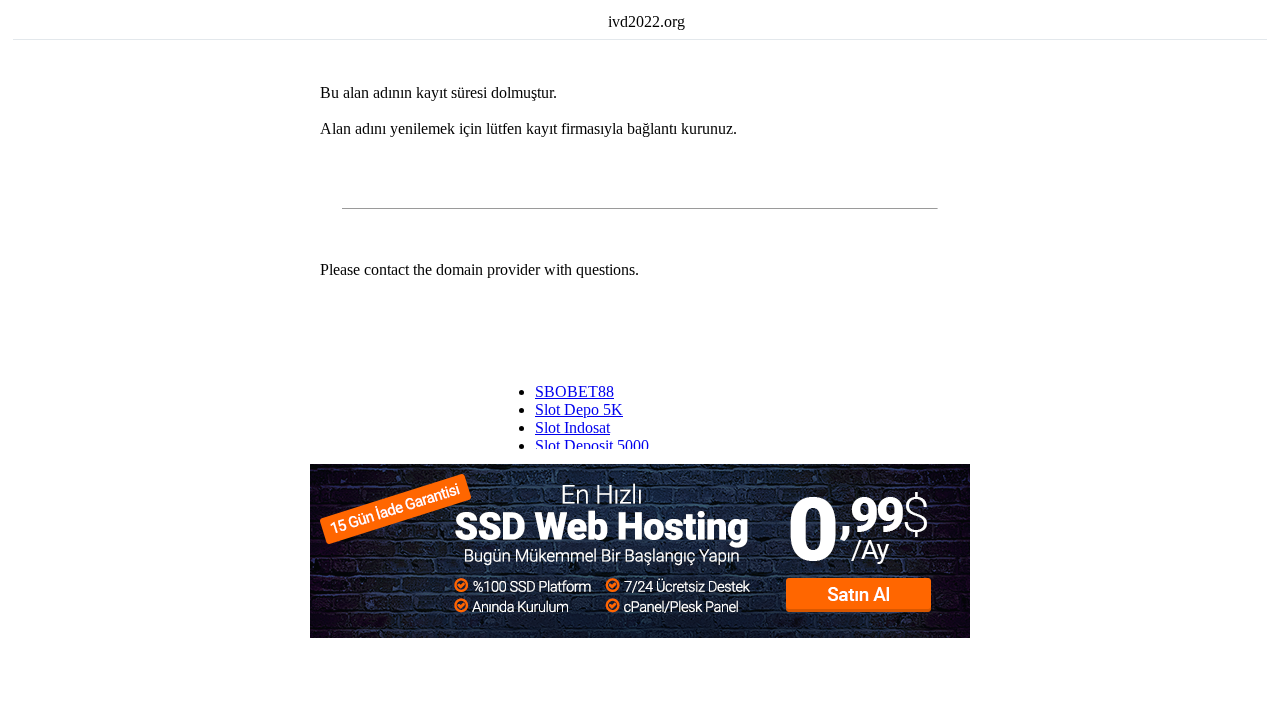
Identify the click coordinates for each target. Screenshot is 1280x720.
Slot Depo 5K (579, 409)
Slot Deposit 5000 (592, 445)
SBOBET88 (574, 391)
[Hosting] (640, 632)
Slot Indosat (572, 427)
